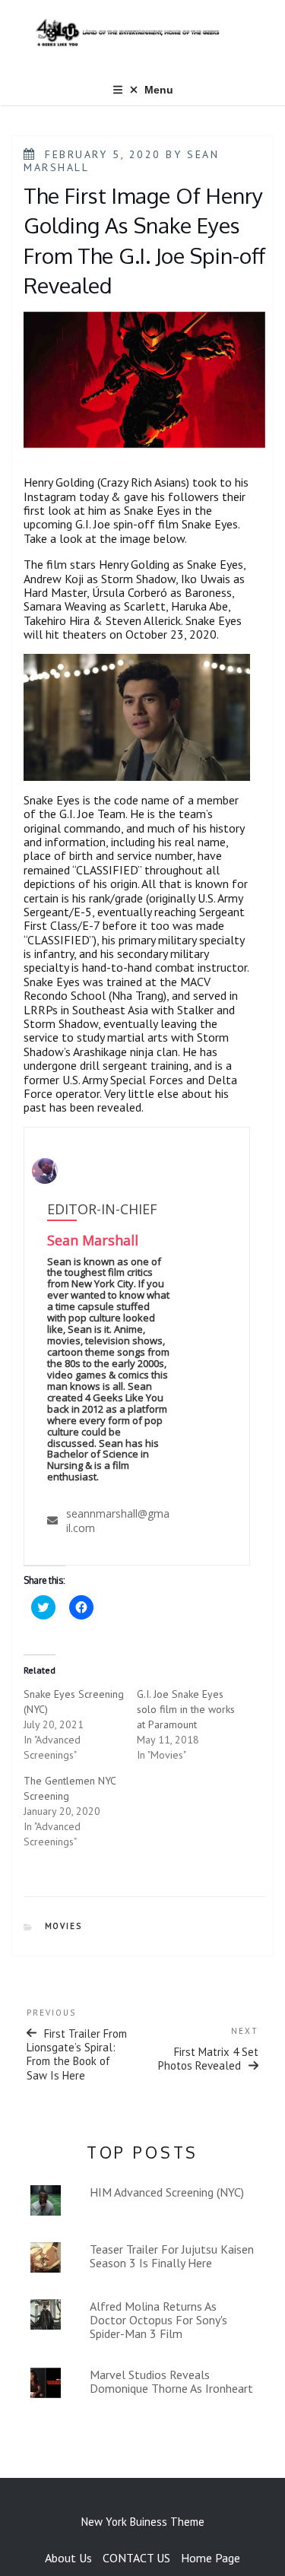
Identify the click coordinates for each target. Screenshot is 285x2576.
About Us (68, 2558)
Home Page (211, 2558)
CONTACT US (136, 2558)
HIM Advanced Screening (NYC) (167, 2192)
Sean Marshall (93, 1240)
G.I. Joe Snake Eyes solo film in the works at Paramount (186, 1709)
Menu (159, 90)
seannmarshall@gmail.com (118, 1520)
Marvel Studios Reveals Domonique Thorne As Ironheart (171, 2381)
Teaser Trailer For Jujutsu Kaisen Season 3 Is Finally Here (172, 2256)
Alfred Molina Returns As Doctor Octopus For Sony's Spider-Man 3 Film (158, 2320)
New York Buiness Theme (143, 2522)
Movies (64, 1926)
